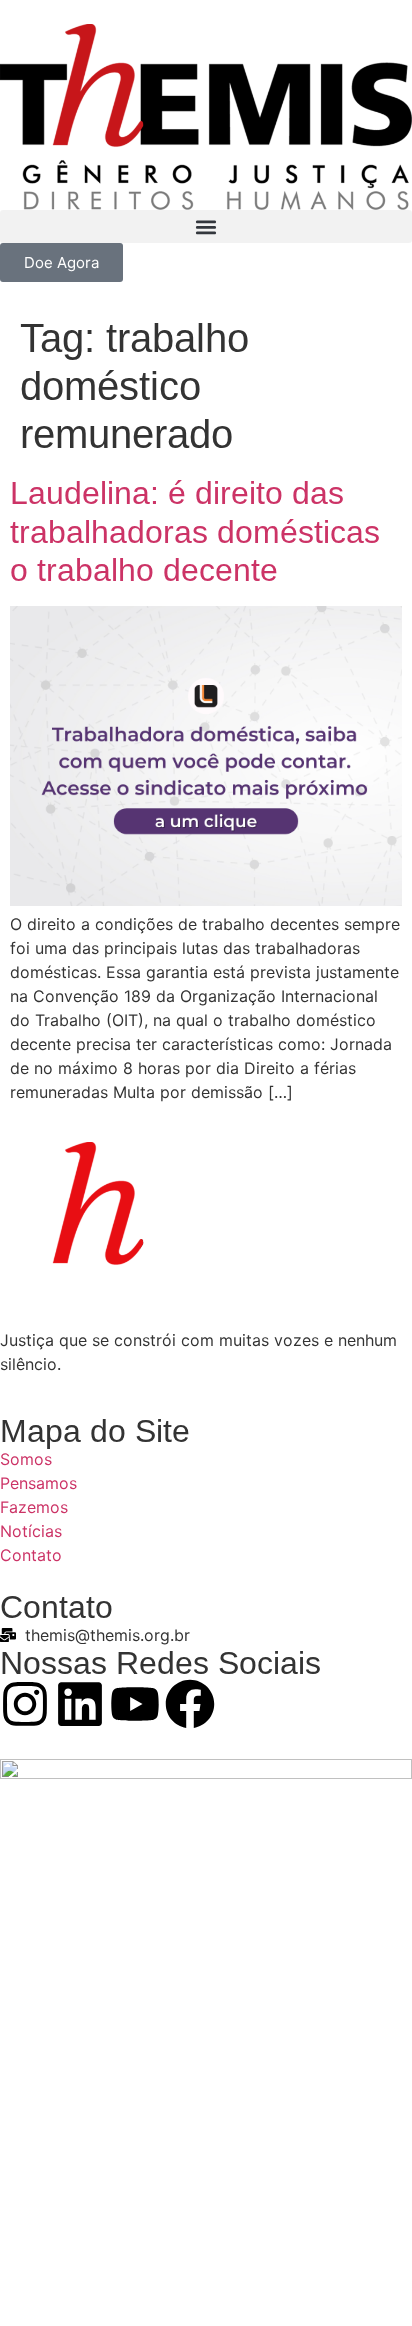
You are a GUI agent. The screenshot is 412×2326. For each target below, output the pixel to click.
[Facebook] (190, 1704)
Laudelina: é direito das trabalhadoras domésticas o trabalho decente (195, 531)
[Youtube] (135, 1704)
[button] (206, 226)
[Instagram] (25, 1704)
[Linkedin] (80, 1704)
